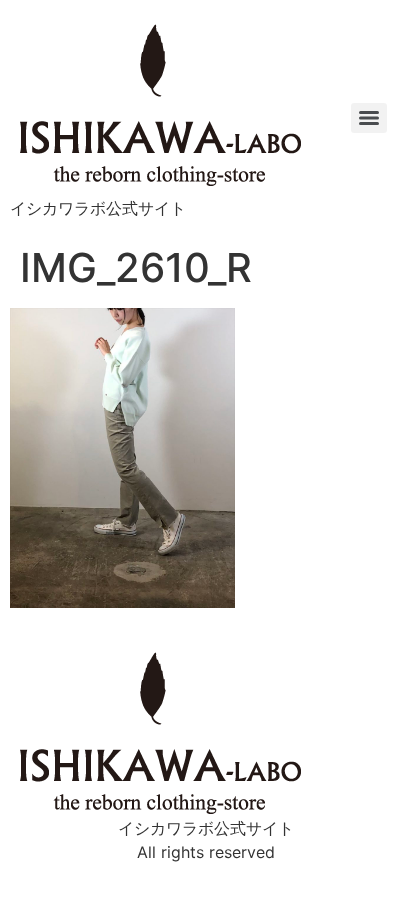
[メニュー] (369, 118)
